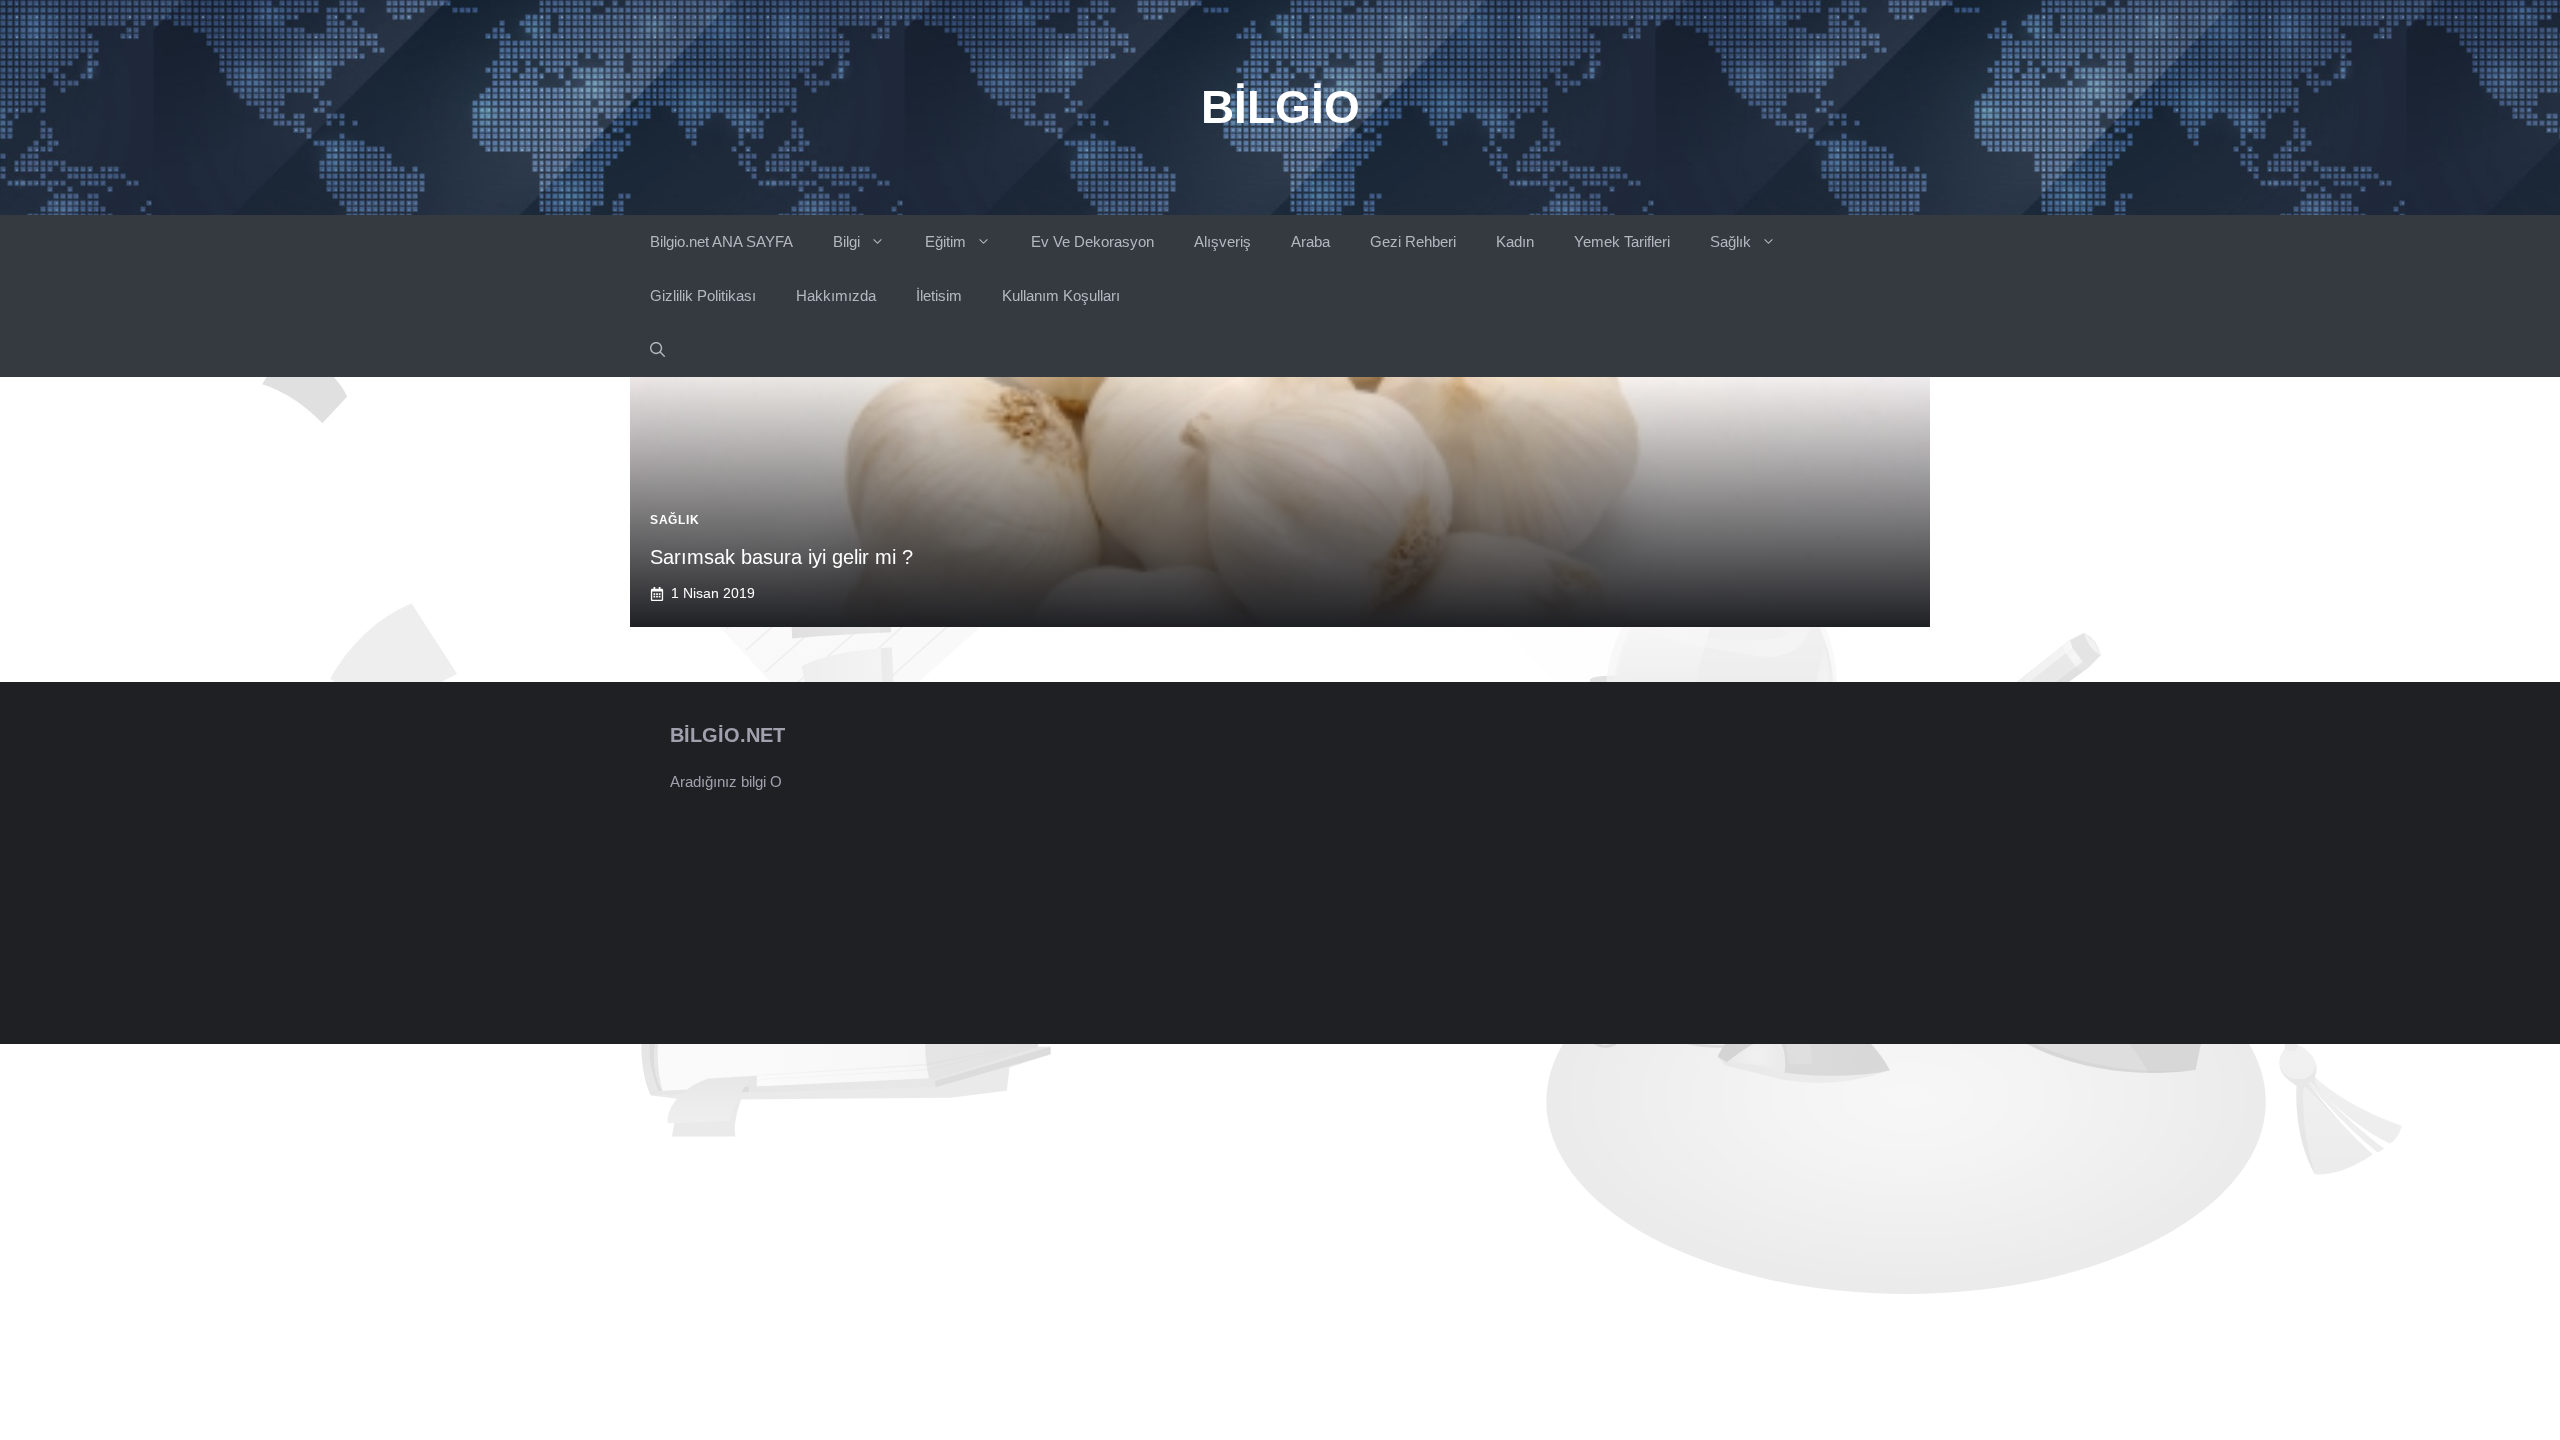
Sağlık (1730, 241)
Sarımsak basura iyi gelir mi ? (781, 557)
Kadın (1515, 241)
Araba (1310, 241)
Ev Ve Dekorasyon (1092, 241)
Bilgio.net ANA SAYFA (721, 241)
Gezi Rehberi (1413, 241)
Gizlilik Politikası (703, 295)
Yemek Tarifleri (1622, 241)
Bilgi (846, 241)
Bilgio (1280, 107)
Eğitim (945, 241)
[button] (657, 350)
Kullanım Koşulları (1061, 295)
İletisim (939, 295)
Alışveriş (1222, 241)
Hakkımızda (836, 295)
